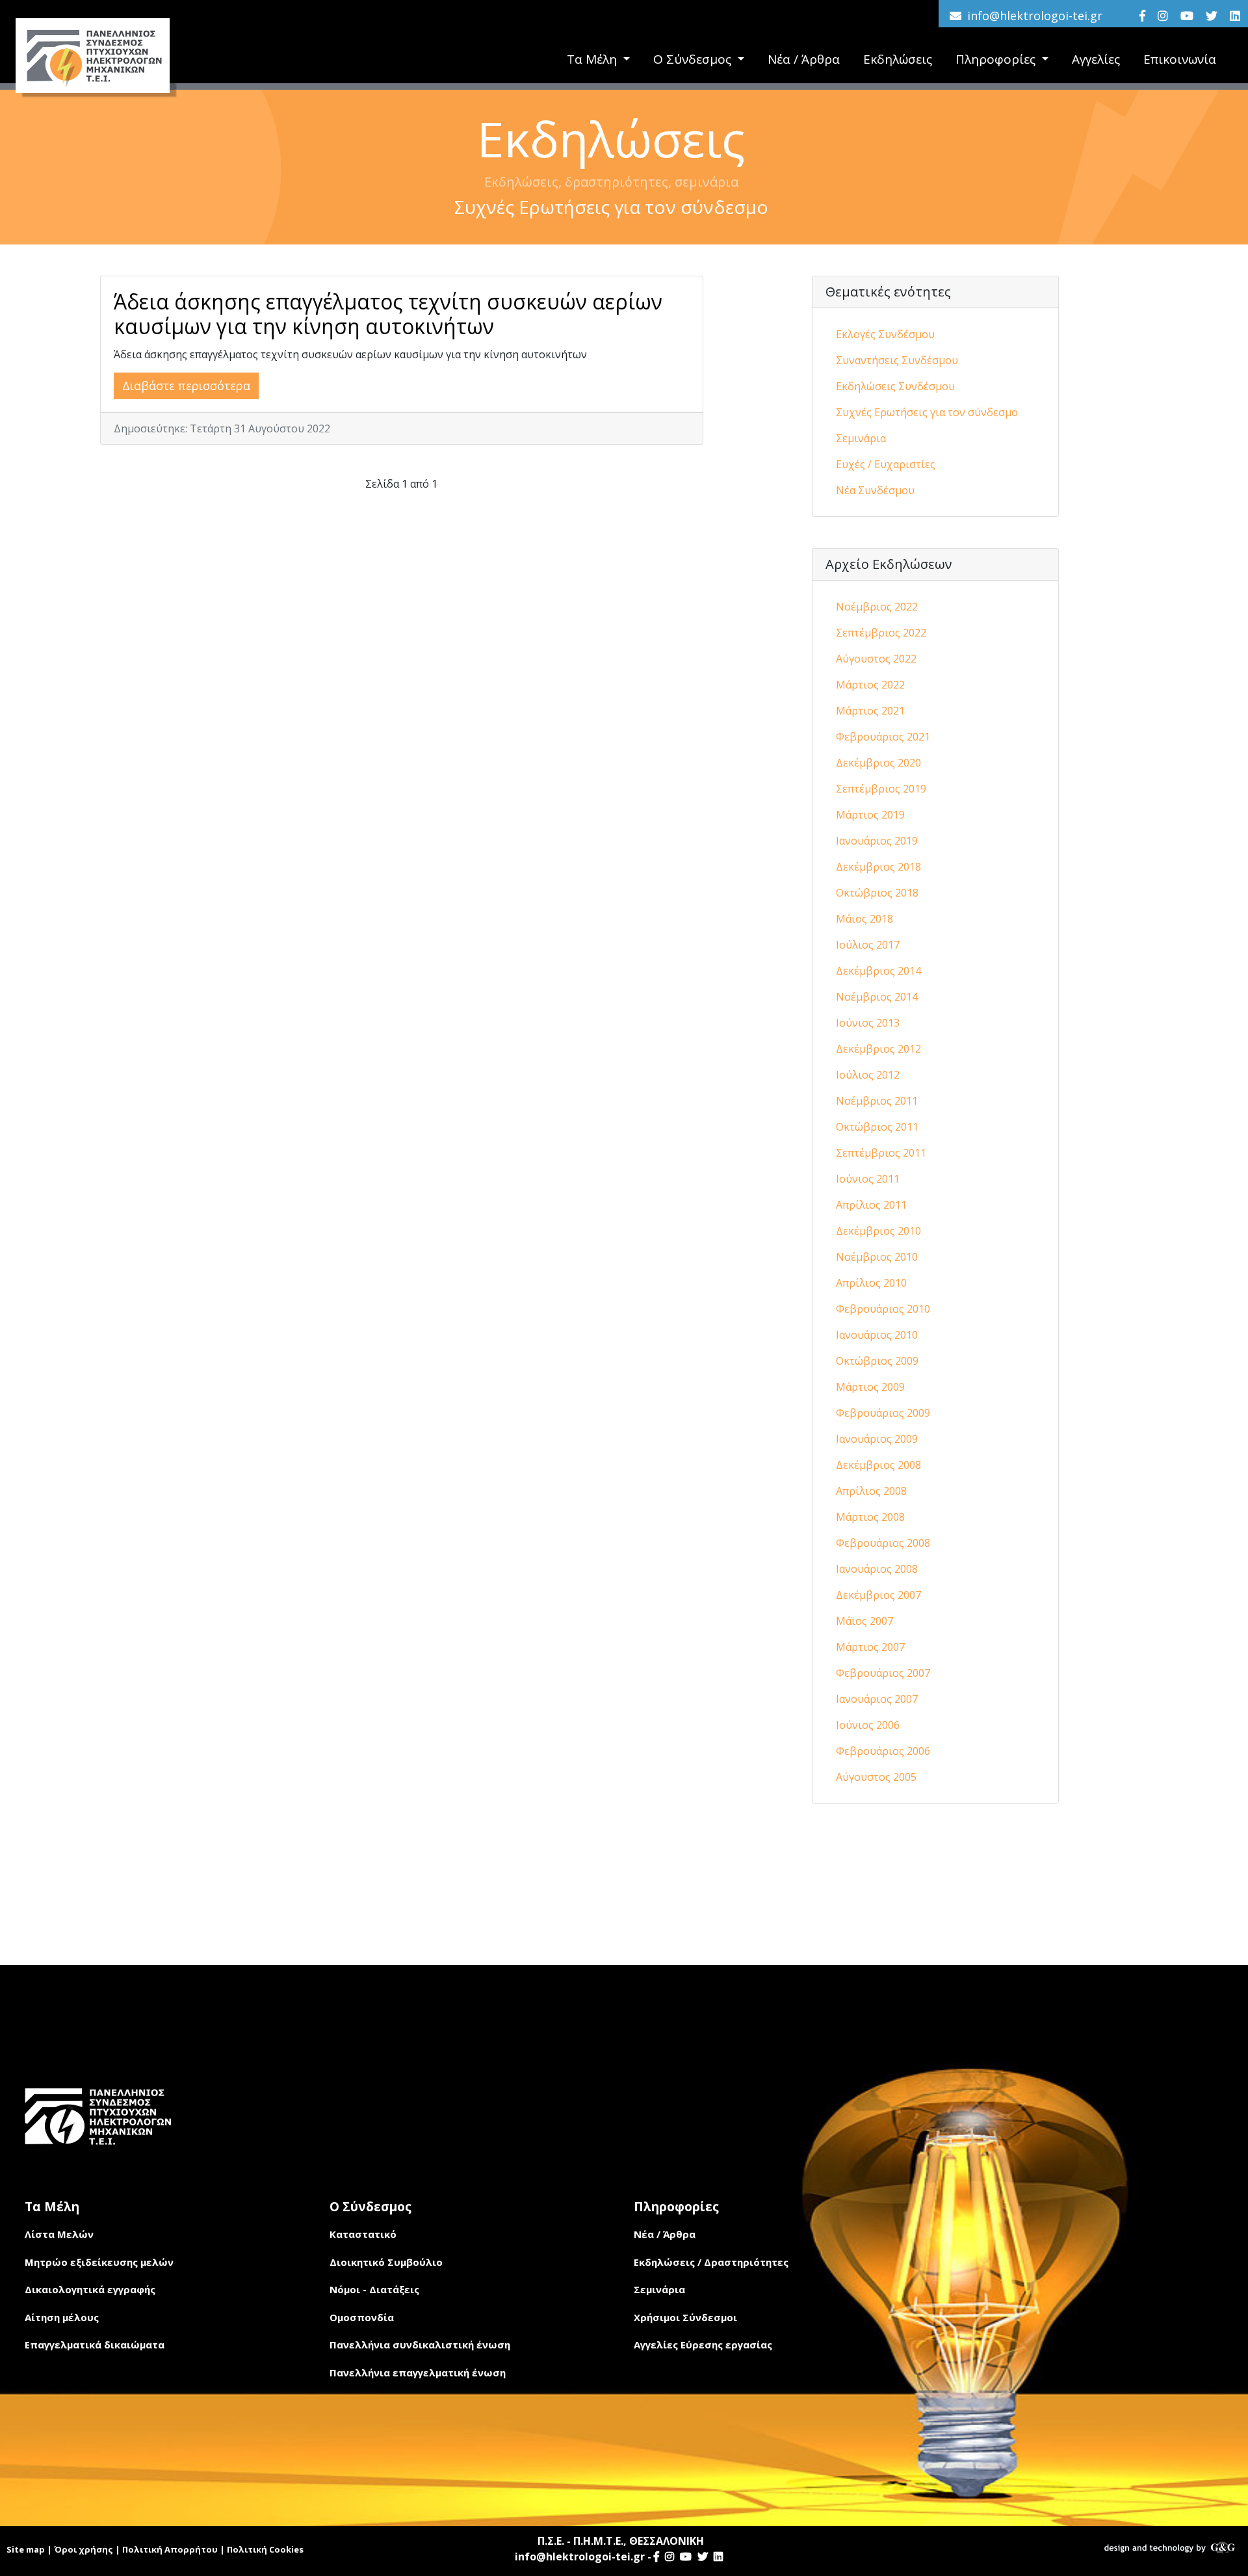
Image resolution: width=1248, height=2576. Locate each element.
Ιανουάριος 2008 (877, 1569)
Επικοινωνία (1180, 59)
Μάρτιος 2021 (870, 711)
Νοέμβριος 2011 (877, 1101)
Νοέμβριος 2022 (877, 607)
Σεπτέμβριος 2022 (881, 633)
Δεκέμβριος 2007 (878, 1595)
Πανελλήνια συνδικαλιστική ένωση (420, 2345)
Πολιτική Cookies (265, 2549)
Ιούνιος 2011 (868, 1179)
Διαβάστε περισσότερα (186, 386)
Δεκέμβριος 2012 (878, 1049)
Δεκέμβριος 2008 (878, 1465)
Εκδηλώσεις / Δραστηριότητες (711, 2262)
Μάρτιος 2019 (870, 815)
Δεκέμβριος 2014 (878, 971)
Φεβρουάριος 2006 (883, 1751)
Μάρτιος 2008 (870, 1517)
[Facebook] (1142, 16)
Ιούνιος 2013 (868, 1023)
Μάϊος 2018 (864, 919)
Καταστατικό (363, 2234)
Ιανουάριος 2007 (877, 1699)
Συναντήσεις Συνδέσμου (897, 360)
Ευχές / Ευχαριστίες (886, 464)
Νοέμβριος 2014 (877, 997)
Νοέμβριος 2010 (877, 1257)
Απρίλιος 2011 (871, 1205)
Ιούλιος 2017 (868, 945)
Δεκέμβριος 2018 (878, 867)
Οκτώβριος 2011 (877, 1127)
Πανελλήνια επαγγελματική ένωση (418, 2372)
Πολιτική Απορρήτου (170, 2549)
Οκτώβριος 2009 (877, 1361)
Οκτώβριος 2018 (877, 893)
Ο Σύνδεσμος (694, 59)
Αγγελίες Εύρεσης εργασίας (703, 2345)
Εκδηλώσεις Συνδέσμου (895, 386)
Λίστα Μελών (59, 2234)
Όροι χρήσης (84, 2549)
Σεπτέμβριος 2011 (881, 1153)
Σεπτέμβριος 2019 (881, 789)
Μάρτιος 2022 (870, 685)
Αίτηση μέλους (62, 2317)
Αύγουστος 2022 (876, 659)
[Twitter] (1212, 16)
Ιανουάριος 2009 (877, 1439)
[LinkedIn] (1235, 16)
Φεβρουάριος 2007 (883, 1673)
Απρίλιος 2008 (871, 1491)
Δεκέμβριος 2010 (878, 1231)
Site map (26, 2549)
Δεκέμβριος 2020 (878, 763)
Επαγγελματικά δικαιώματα (95, 2345)
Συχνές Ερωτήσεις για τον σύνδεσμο (927, 412)
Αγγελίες (1096, 59)
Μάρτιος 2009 (870, 1387)
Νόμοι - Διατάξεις (374, 2289)
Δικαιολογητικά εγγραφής (90, 2289)
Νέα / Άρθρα (804, 59)
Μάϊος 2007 (864, 1621)
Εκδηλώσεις (898, 59)
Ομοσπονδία (362, 2317)
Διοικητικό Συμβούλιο (386, 2262)
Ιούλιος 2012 (868, 1075)
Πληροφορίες (997, 59)
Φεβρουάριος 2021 (883, 737)
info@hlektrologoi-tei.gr (1035, 16)
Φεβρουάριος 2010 (883, 1309)
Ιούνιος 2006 (868, 1725)
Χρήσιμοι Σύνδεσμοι (685, 2317)
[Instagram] (1163, 16)
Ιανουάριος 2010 (877, 1335)
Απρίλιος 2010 (871, 1283)
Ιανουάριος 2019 (877, 841)
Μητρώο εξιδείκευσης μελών (99, 2262)
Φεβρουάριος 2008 (883, 1543)
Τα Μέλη (593, 59)
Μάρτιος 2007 (870, 1647)
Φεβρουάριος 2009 (883, 1413)
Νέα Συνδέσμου (875, 490)
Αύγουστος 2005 (876, 1777)
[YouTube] (1187, 16)
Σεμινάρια (861, 438)
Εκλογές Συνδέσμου (885, 334)
